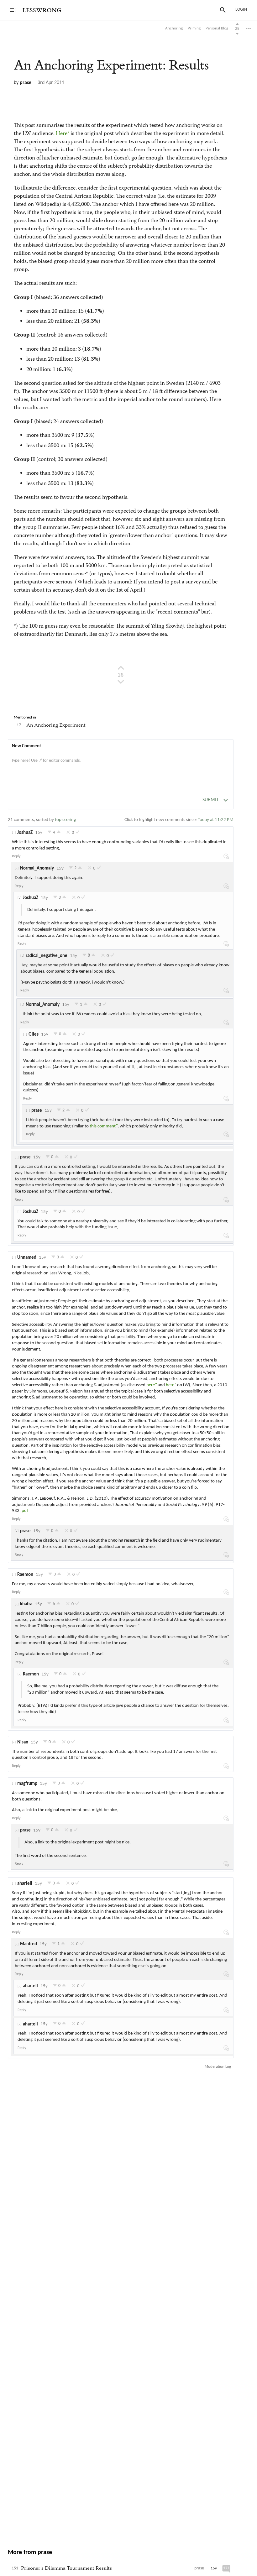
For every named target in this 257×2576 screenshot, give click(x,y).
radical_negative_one (47, 956)
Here (62, 134)
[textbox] (121, 767)
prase (26, 83)
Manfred (29, 1944)
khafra (26, 1604)
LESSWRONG (42, 10)
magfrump (27, 1784)
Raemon (25, 1575)
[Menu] (13, 10)
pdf (25, 1511)
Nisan (23, 1742)
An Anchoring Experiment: (111, 65)
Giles (34, 1035)
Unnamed (27, 1258)
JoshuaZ (25, 833)
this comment (103, 1126)
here (151, 1385)
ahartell (25, 1884)
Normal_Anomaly (37, 868)
